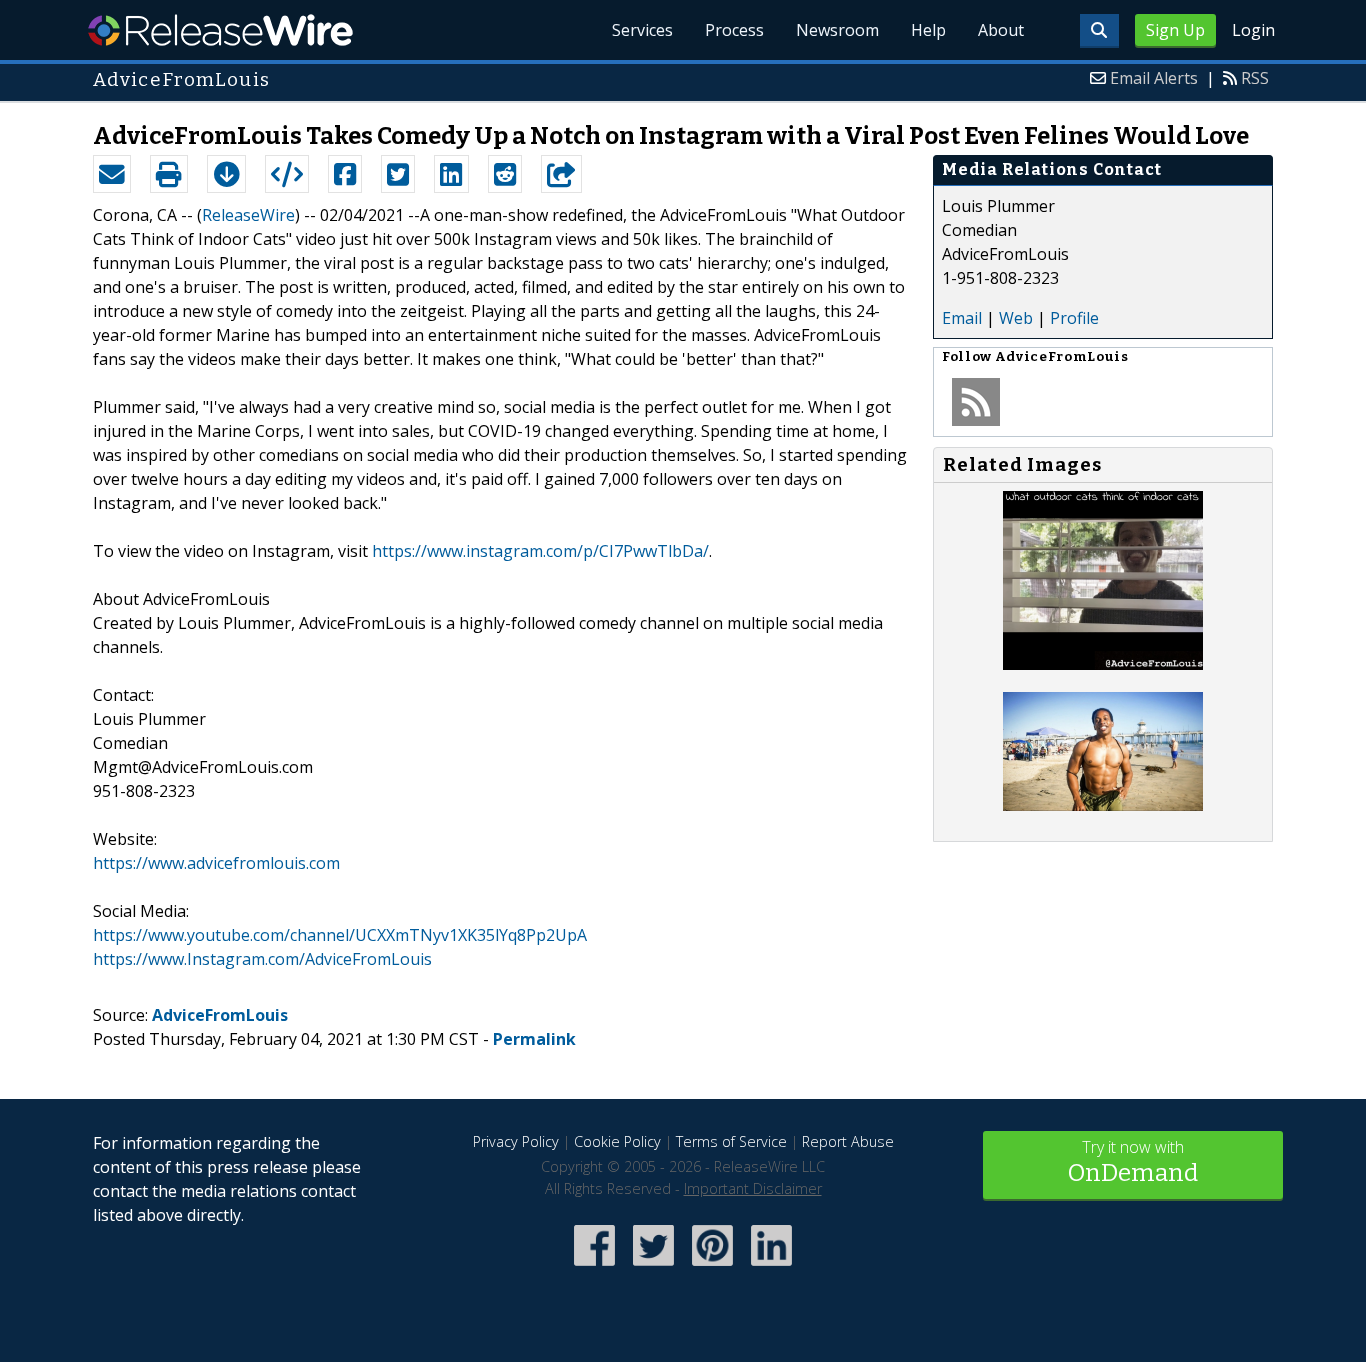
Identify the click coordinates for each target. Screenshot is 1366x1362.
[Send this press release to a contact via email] (112, 174)
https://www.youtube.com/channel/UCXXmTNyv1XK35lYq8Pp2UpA (340, 935)
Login (1253, 30)
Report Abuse (848, 1141)
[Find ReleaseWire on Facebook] (594, 1267)
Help (928, 30)
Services (642, 30)
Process (734, 30)
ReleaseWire (220, 30)
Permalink (534, 1039)
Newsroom (837, 30)
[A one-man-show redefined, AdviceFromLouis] (1103, 664)
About (1001, 30)
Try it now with (1133, 1161)
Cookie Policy (617, 1141)
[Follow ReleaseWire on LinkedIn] (771, 1267)
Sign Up (1175, 30)
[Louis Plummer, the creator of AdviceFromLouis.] (1103, 805)
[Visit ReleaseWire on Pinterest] (712, 1267)
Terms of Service (731, 1141)
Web (1016, 318)
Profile (1074, 318)
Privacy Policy (516, 1141)
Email (962, 318)
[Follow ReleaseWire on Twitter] (653, 1267)
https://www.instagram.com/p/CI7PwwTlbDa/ (540, 551)
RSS (1255, 78)
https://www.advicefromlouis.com (216, 863)
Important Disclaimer (753, 1188)
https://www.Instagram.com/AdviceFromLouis (262, 959)
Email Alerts (1154, 78)
